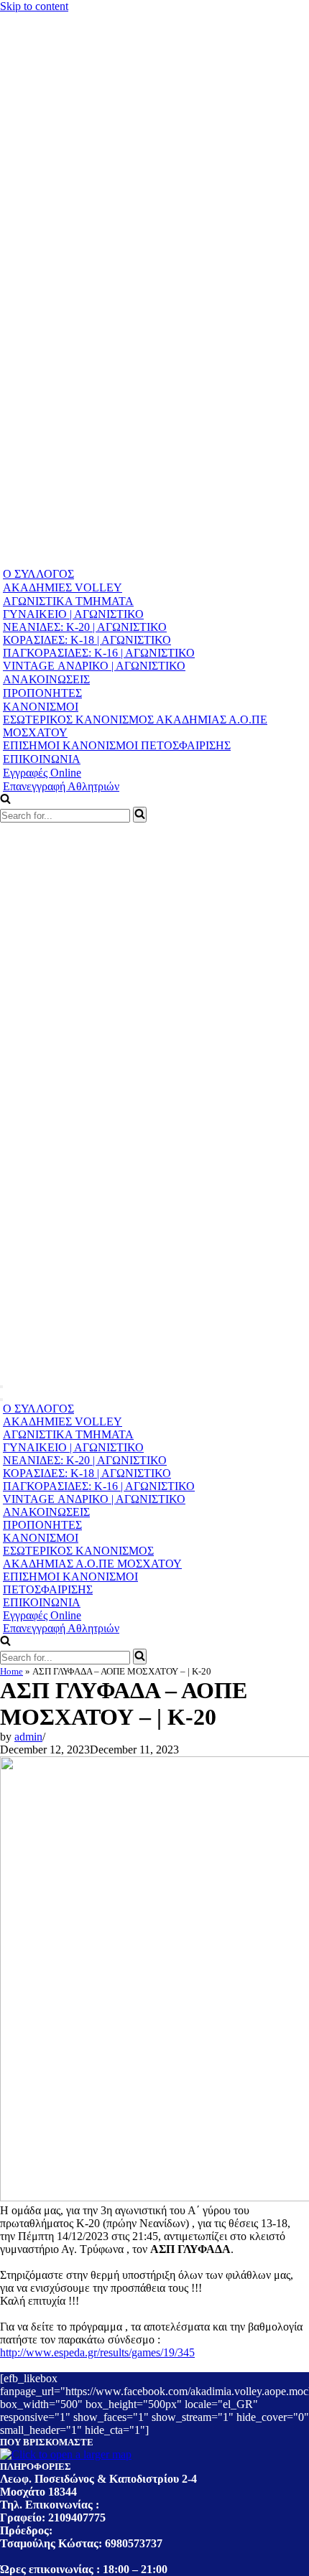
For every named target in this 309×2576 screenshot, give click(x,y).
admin (28, 1737)
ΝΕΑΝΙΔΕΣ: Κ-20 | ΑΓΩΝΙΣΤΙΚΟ (85, 627)
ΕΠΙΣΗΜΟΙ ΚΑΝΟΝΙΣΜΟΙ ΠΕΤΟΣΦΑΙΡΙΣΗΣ (117, 745)
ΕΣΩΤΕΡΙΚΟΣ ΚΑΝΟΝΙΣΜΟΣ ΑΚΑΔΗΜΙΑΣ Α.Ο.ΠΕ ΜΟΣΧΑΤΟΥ (135, 726)
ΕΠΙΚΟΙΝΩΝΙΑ (42, 759)
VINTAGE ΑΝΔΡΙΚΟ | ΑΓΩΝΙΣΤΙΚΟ (94, 666)
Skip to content (34, 6)
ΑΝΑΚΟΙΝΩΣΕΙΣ (46, 679)
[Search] (140, 815)
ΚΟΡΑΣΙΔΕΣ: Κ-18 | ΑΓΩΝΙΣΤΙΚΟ (87, 640)
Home (11, 1671)
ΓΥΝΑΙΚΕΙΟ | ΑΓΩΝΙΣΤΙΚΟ (73, 614)
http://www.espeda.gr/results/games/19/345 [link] (97, 2352)
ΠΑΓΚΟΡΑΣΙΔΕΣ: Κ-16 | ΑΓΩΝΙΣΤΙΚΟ (99, 653)
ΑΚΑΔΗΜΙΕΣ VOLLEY (63, 587)
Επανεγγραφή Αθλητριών (61, 786)
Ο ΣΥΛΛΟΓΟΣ (38, 574)
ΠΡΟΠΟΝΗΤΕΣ (42, 693)
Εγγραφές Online (42, 773)
